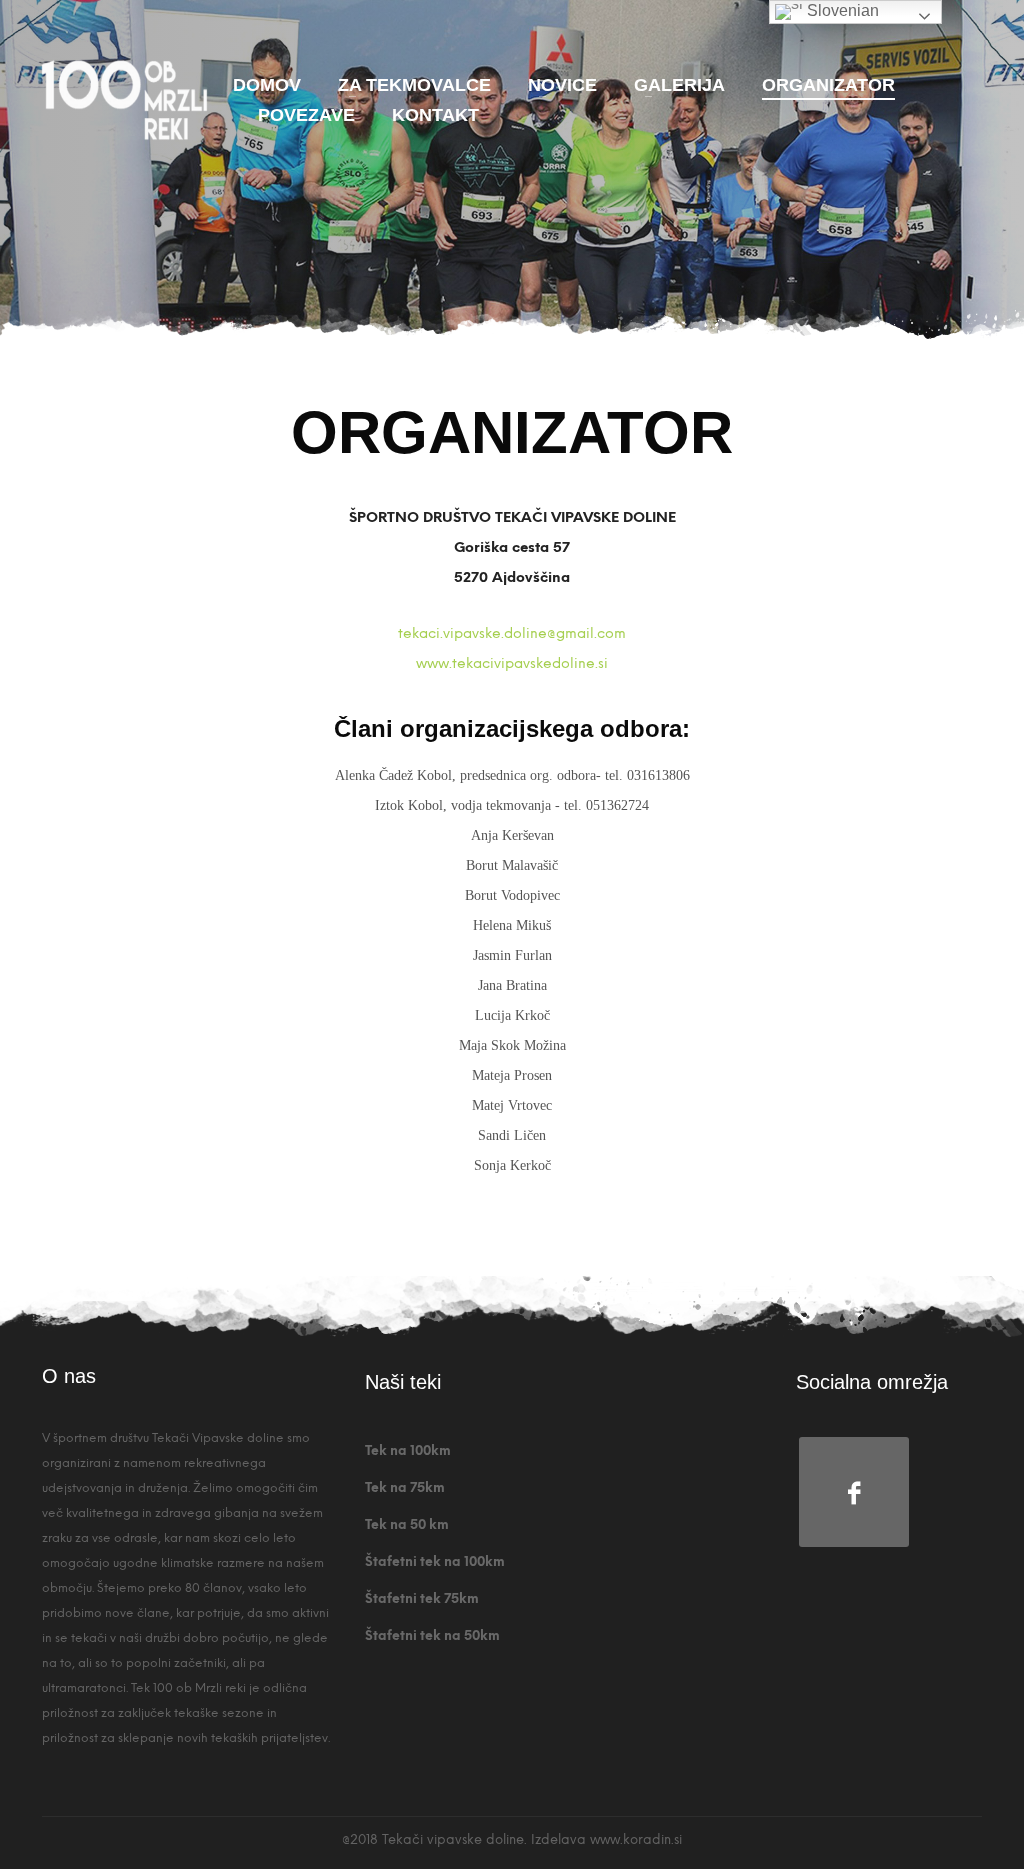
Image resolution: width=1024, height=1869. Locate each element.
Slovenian (841, 10)
